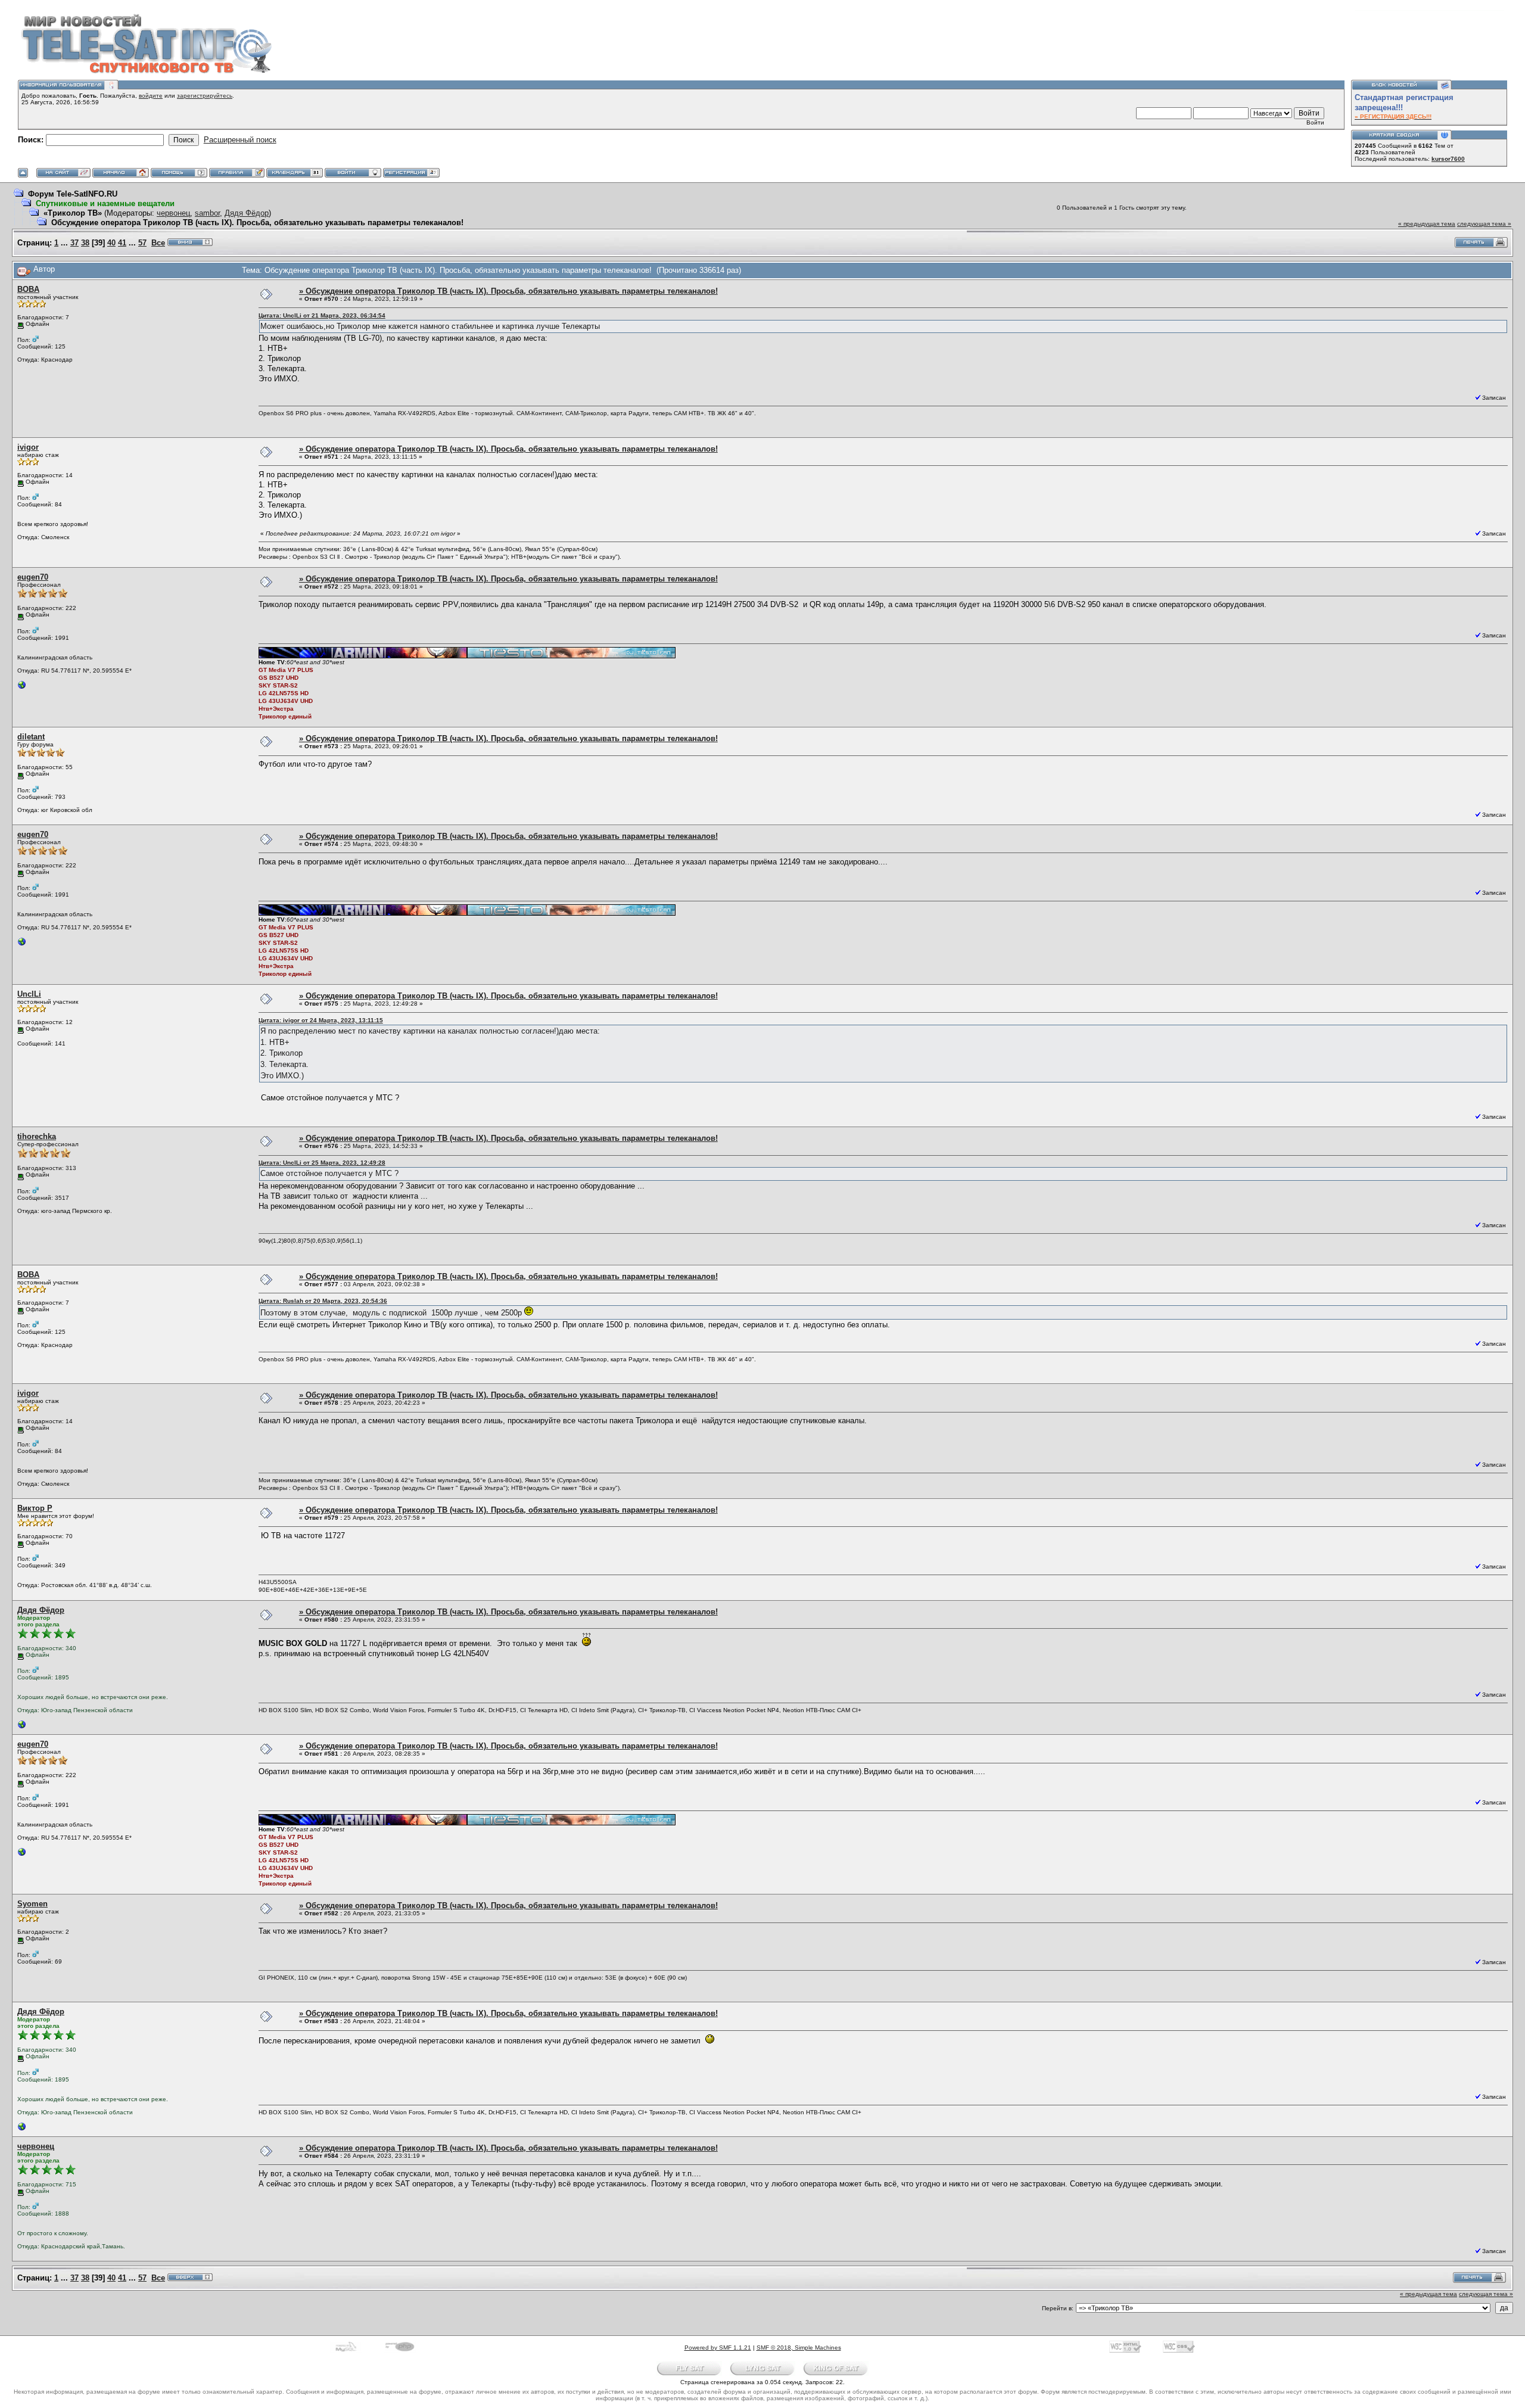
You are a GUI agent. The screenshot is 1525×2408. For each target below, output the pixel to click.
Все (158, 243)
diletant (31, 737)
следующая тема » (1484, 224)
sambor (207, 213)
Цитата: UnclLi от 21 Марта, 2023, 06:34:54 (322, 315)
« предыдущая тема (1427, 224)
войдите (151, 96)
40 (111, 243)
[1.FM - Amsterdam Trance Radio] (22, 688)
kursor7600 (1448, 159)
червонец (173, 213)
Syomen (32, 1904)
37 (74, 243)
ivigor (28, 447)
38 (85, 243)
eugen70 (33, 577)
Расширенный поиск (240, 140)
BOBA (28, 289)
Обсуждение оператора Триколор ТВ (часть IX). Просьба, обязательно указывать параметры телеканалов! (257, 223)
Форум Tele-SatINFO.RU (73, 194)
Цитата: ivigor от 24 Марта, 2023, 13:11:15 (321, 1020)
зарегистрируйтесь (205, 96)
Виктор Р (35, 1508)
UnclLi (29, 994)
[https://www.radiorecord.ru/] (22, 1727)
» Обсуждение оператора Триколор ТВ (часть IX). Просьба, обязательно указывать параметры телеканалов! (508, 291)
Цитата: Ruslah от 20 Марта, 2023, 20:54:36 (323, 1301)
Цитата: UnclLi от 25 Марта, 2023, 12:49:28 (322, 1163)
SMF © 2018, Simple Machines (799, 2348)
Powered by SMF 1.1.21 (718, 2348)
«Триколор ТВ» (73, 213)
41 (122, 243)
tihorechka (37, 1136)
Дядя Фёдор (247, 213)
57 (142, 243)
